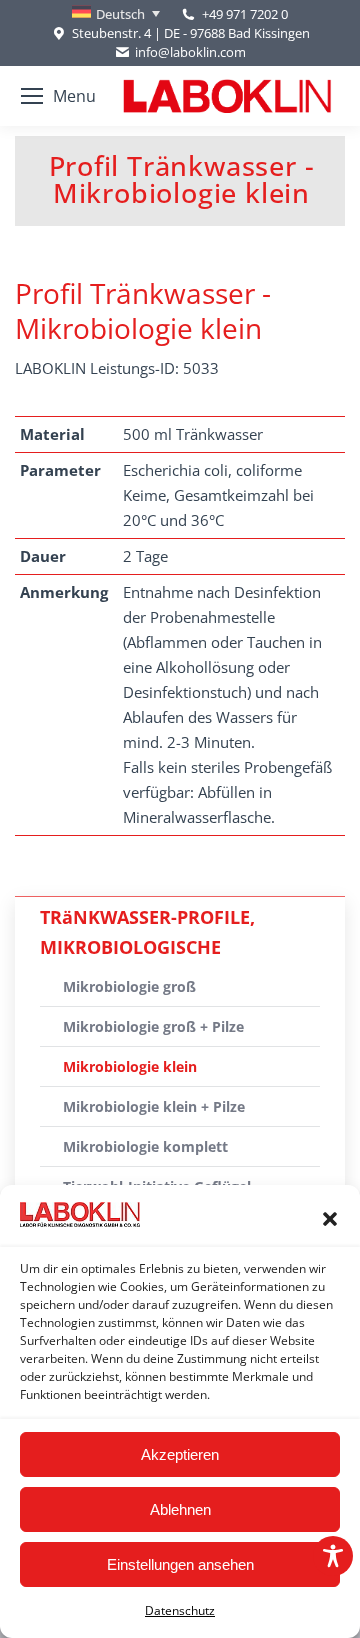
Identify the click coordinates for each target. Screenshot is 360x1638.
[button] (330, 1219)
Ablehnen (180, 1509)
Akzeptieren (180, 1454)
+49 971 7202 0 (245, 14)
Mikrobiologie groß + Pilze (153, 1026)
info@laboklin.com (190, 52)
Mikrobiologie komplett (145, 1146)
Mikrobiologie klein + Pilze (154, 1106)
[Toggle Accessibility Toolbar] (333, 1556)
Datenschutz (180, 1610)
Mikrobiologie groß (129, 986)
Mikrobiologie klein (130, 1066)
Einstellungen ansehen (180, 1564)
